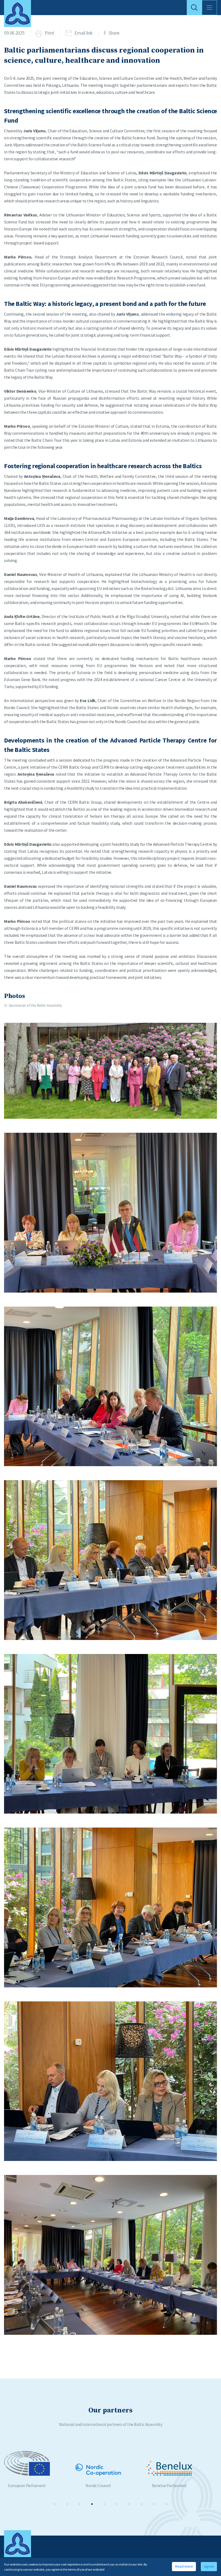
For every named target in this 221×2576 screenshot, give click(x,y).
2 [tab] (67, 2504)
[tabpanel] (40, 2469)
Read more (184, 2566)
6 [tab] (117, 2504)
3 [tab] (80, 2504)
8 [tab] (141, 2504)
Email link (84, 33)
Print (49, 33)
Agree (209, 2566)
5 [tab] (104, 2504)
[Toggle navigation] (209, 8)
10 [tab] (166, 2504)
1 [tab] (55, 2504)
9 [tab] (154, 2504)
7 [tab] (129, 2504)
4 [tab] (92, 2504)
